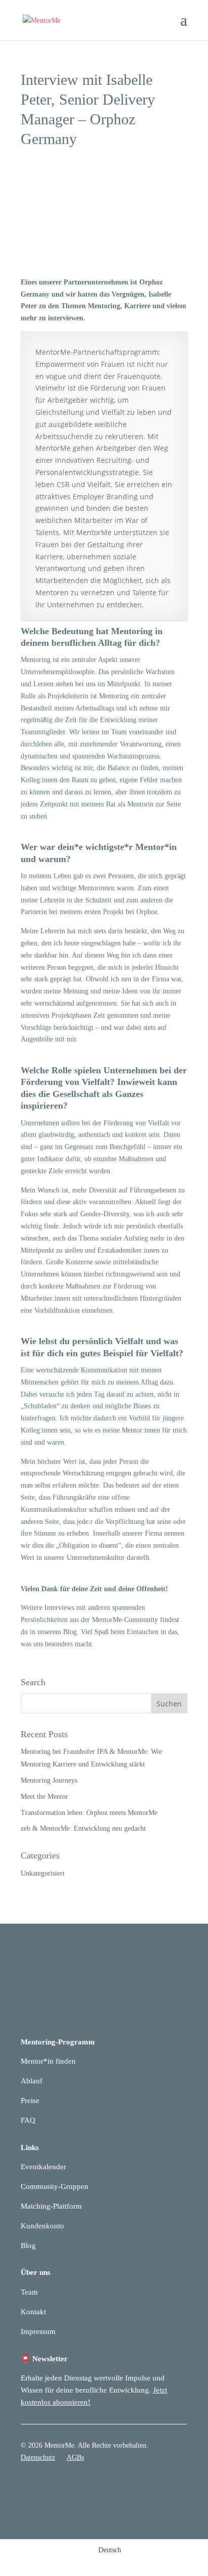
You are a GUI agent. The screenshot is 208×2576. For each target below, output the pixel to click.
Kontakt (33, 2312)
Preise (30, 2101)
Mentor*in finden (48, 2061)
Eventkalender (43, 2167)
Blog (28, 2246)
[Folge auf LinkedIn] (159, 2487)
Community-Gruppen (55, 2186)
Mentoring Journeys (49, 1780)
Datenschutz (38, 2458)
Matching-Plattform (51, 2206)
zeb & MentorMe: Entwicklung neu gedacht (83, 1828)
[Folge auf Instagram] (179, 2487)
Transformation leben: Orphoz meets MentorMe (89, 1813)
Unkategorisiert (43, 1873)
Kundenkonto (42, 2226)
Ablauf (32, 2081)
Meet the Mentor (44, 1797)
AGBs (75, 2458)
